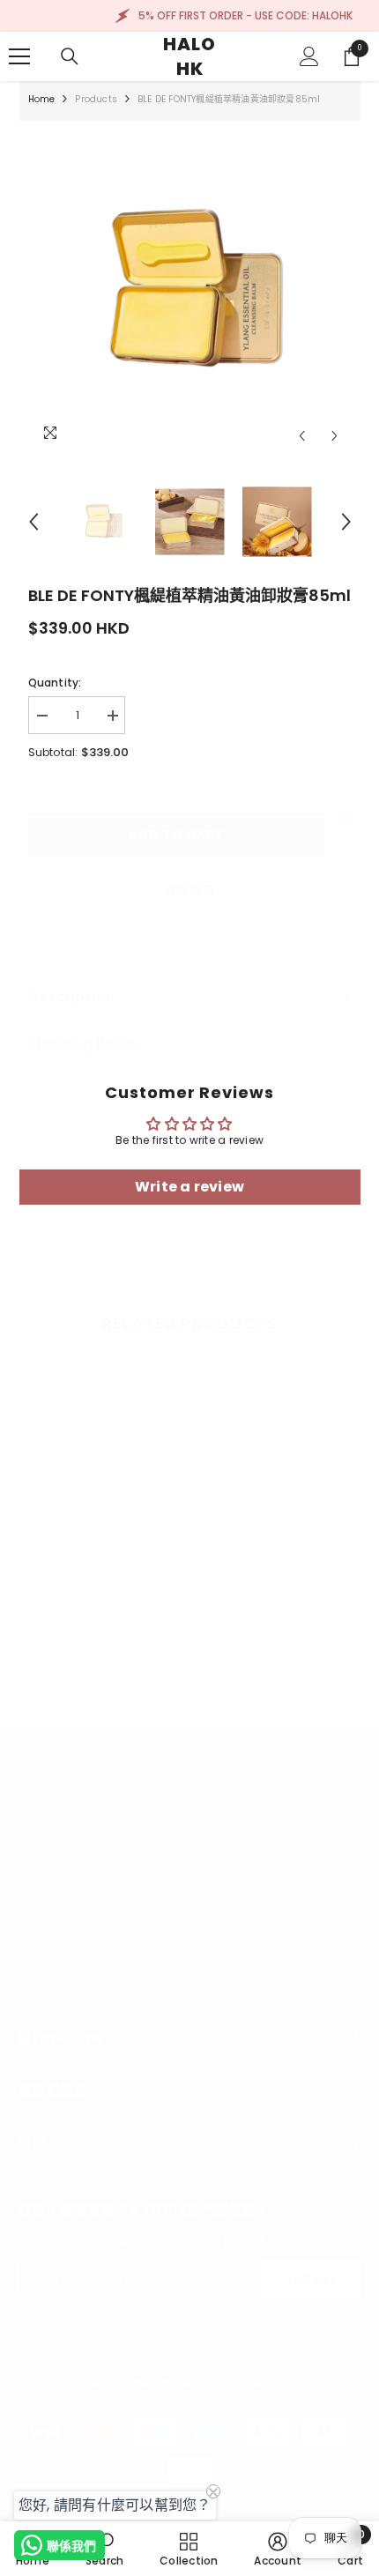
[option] (190, 291)
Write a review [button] (189, 1187)
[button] (302, 436)
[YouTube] (175, 2008)
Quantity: (55, 683)
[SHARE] (338, 818)
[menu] (19, 56)
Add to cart (176, 835)
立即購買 (190, 890)
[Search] (70, 56)
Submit (311, 2279)
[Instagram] (81, 2008)
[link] (97, 1632)
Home (42, 99)
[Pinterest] (128, 2008)
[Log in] (309, 56)
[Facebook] (34, 2008)
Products (96, 99)
